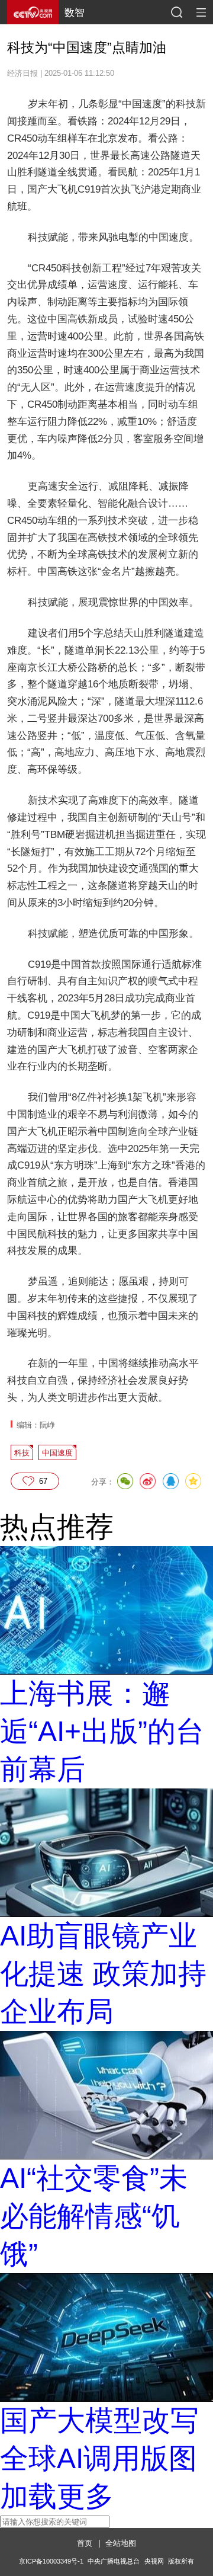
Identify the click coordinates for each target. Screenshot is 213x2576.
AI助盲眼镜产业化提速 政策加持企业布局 (103, 1974)
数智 (75, 12)
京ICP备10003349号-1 (51, 2561)
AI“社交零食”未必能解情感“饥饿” (94, 2216)
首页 (85, 2543)
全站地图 (121, 2543)
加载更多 (57, 2496)
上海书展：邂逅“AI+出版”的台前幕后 (102, 1731)
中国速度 (57, 1453)
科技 (22, 1453)
